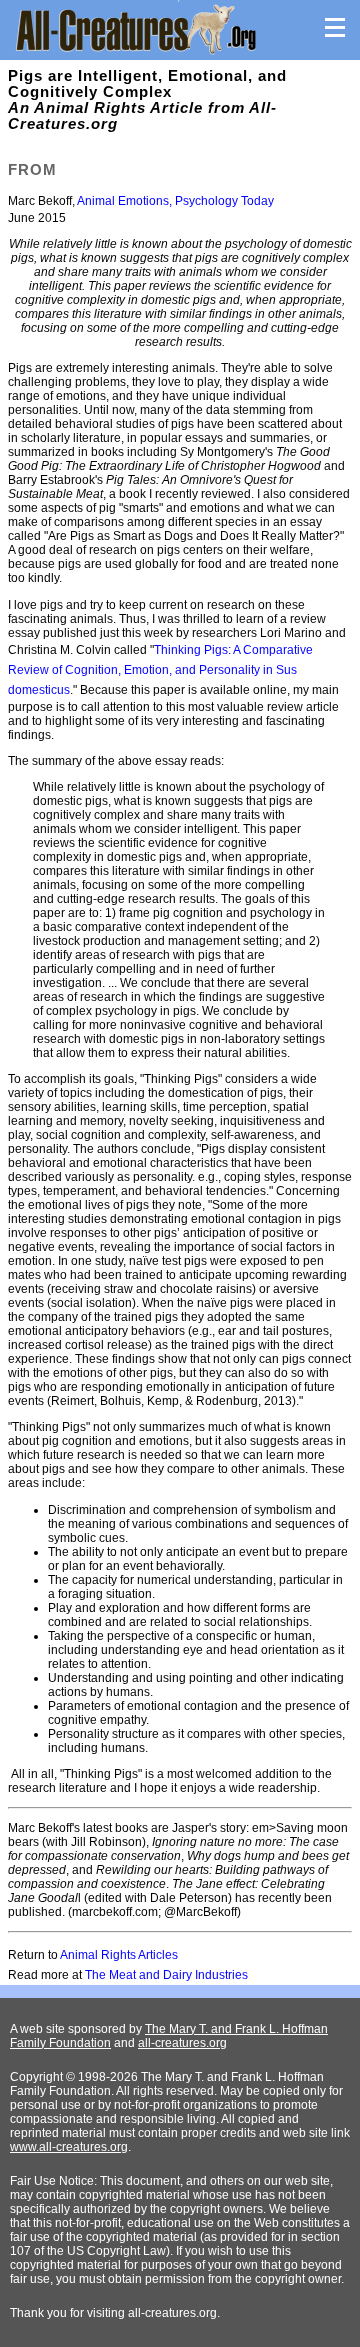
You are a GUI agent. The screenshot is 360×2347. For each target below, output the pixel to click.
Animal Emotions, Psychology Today (175, 201)
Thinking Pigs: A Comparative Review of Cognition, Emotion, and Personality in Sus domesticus (160, 670)
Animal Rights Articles (119, 1955)
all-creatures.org (182, 2043)
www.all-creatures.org (69, 2147)
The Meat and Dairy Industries (166, 1975)
